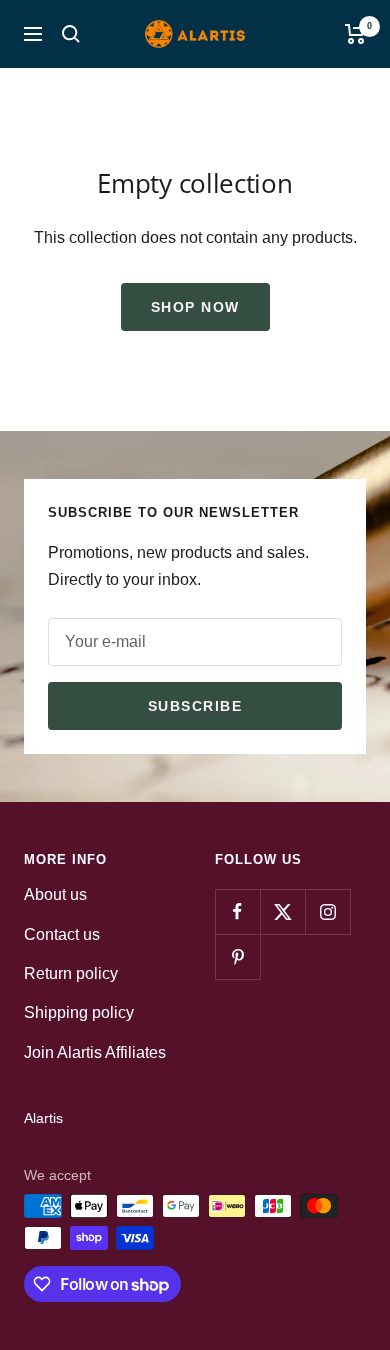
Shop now (195, 307)
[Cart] (355, 34)
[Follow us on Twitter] (282, 911)
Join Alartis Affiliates (95, 1052)
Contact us (62, 934)
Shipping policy (79, 1012)
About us (55, 894)
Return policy (71, 973)
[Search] (71, 34)
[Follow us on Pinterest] (237, 956)
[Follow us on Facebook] (237, 911)
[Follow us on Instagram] (327, 911)
